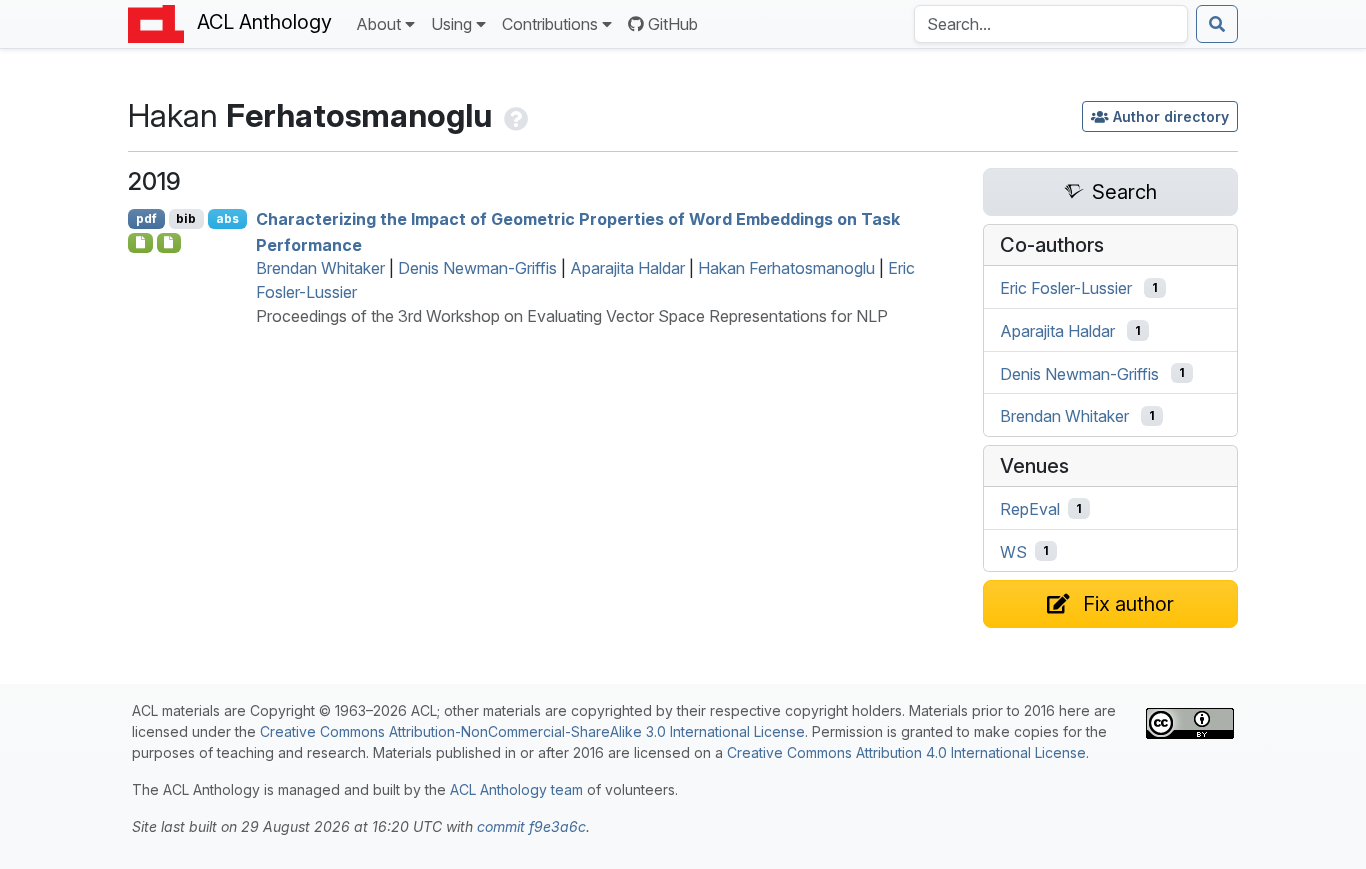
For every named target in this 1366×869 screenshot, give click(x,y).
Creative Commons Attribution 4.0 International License (906, 752)
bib (186, 218)
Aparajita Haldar (627, 268)
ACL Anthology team (516, 789)
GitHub (673, 24)
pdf (146, 218)
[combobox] (1051, 24)
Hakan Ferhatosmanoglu (786, 268)
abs (227, 218)
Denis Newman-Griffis (477, 268)
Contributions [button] (550, 24)
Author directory (1171, 116)
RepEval (1030, 509)
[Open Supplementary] (140, 243)
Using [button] (451, 24)
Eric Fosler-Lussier (1066, 288)
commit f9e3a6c (531, 826)
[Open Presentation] (169, 243)
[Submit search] (1217, 24)
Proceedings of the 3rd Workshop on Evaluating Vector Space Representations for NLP (572, 316)
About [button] (378, 24)
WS (1013, 551)
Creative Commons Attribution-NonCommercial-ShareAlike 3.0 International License (532, 731)
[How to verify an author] (514, 115)
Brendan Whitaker (320, 268)
